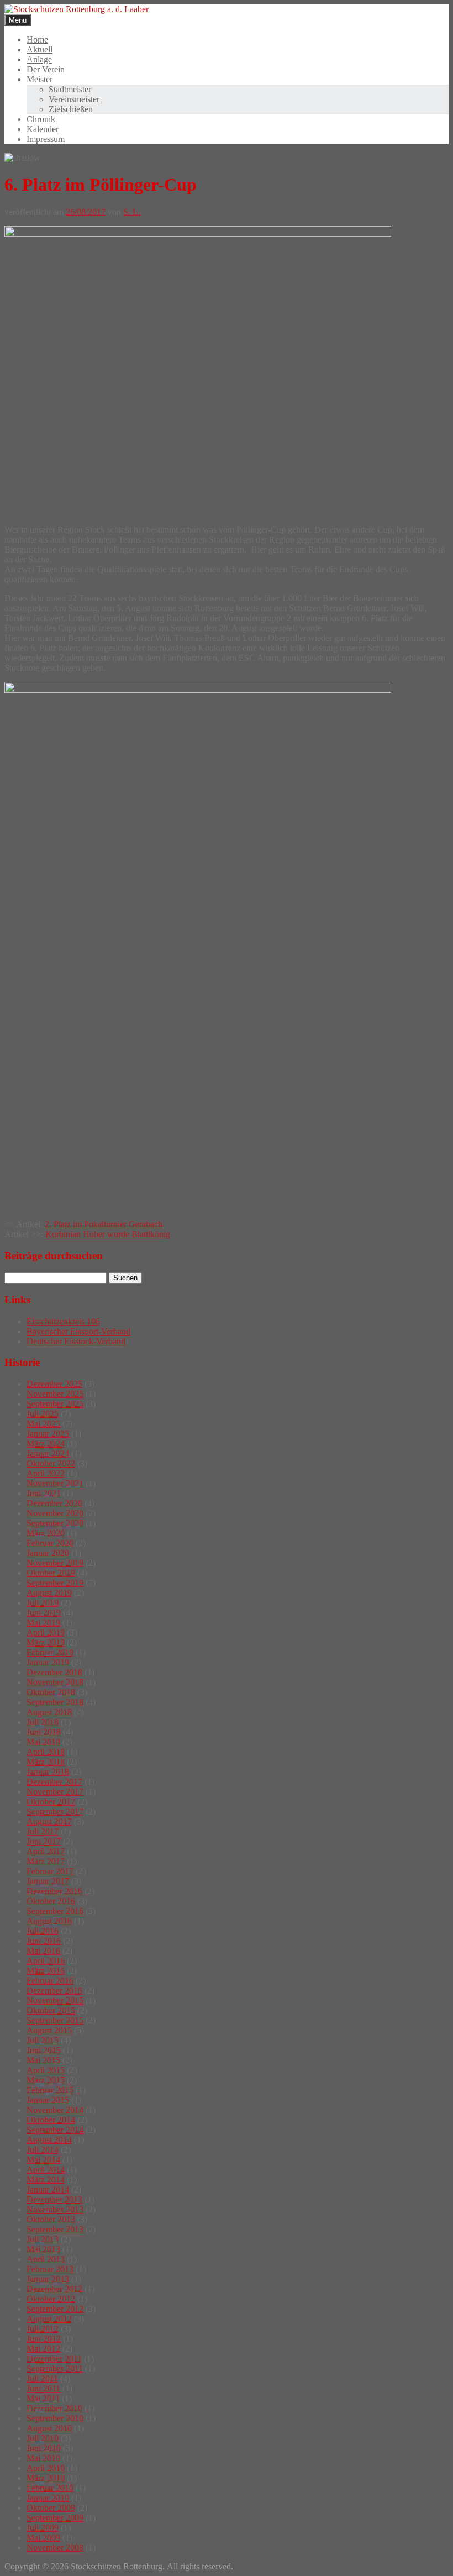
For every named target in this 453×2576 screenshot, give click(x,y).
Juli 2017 (43, 1831)
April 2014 (46, 2170)
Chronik (41, 119)
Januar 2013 (48, 2279)
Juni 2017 (44, 1841)
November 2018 (55, 1682)
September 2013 (55, 2229)
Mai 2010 (43, 2458)
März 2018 (46, 1762)
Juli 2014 (43, 2150)
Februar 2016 (50, 1981)
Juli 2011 (42, 2378)
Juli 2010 (43, 2438)
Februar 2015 (50, 2090)
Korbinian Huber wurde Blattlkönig (108, 1234)
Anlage (39, 59)
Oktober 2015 (51, 2010)
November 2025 (55, 1394)
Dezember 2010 (54, 2408)
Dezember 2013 (54, 2199)
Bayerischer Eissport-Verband (78, 1331)
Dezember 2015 (54, 1991)
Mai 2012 (43, 2349)
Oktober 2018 (51, 1692)
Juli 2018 (43, 1722)
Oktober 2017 (51, 1802)
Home (37, 40)
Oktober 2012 (51, 2299)
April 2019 (46, 1633)
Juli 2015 (43, 2040)
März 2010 (46, 2478)
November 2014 (55, 2110)
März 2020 (46, 1533)
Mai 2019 (43, 1623)
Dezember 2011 (54, 2359)
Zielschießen (71, 109)
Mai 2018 (43, 1742)
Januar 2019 (48, 1662)
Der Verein (46, 69)
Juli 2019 (43, 1603)
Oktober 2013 (51, 2219)
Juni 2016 (44, 1941)
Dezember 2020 (54, 1503)
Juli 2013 (43, 2239)
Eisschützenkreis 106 (63, 1321)
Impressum (46, 139)
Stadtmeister (70, 89)
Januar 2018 (48, 1772)
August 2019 (49, 1593)
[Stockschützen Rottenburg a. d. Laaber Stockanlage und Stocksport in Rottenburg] (77, 9)
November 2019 (55, 1563)
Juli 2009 (43, 2528)
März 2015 (46, 2080)
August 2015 (49, 2030)
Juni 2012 (44, 2339)
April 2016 (46, 1961)
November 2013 (55, 2209)
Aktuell (39, 49)
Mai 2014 (43, 2160)
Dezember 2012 (54, 2289)
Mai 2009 (43, 2538)
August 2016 (49, 1921)
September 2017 (55, 1812)
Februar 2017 (50, 1871)
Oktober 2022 (51, 1463)
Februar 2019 (50, 1652)
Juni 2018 (44, 1732)
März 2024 (46, 1444)
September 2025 (55, 1404)
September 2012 (55, 2309)
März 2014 (46, 2180)
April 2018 (46, 1752)
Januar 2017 (48, 1881)
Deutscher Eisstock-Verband (76, 1341)
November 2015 (55, 2001)
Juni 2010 (44, 2448)
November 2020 (55, 1513)
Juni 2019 (44, 1613)
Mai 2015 (43, 2060)
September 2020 (55, 1523)
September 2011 (55, 2369)
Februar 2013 (50, 2269)
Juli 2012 (43, 2329)
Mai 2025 (43, 1424)
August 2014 (49, 2140)
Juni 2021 (44, 1493)
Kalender (43, 129)
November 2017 (55, 1792)
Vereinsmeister (74, 99)
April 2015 (46, 2070)
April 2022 (46, 1473)
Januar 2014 (48, 2189)
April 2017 (46, 1851)
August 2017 (49, 1821)
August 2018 (49, 1712)
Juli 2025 (43, 1414)
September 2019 (55, 1583)
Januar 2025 (48, 1434)
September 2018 (55, 1702)
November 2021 (55, 1483)
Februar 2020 (50, 1543)
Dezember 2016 (54, 1891)
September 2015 (55, 2020)
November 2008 (55, 2548)
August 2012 (49, 2319)
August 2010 (49, 2428)
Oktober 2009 (51, 2508)
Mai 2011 (43, 2398)
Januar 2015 (48, 2100)
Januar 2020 (48, 1553)
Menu (18, 20)
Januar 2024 (48, 1453)
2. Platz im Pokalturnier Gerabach (104, 1224)
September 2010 (55, 2418)
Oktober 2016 (51, 1901)
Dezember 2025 (54, 1384)
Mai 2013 (43, 2249)
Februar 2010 (50, 2488)
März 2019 (46, 1642)
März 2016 (46, 1971)
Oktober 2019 (51, 1573)
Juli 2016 (43, 1931)
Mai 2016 (43, 1951)
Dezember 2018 (54, 1672)
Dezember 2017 (54, 1782)
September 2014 (55, 2130)
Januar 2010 (48, 2498)
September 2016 (55, 1911)
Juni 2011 (43, 2388)
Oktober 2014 (51, 2120)
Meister (39, 79)
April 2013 (46, 2259)
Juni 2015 (44, 2050)
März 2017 (46, 1861)
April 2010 (46, 2468)
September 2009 (55, 2518)
